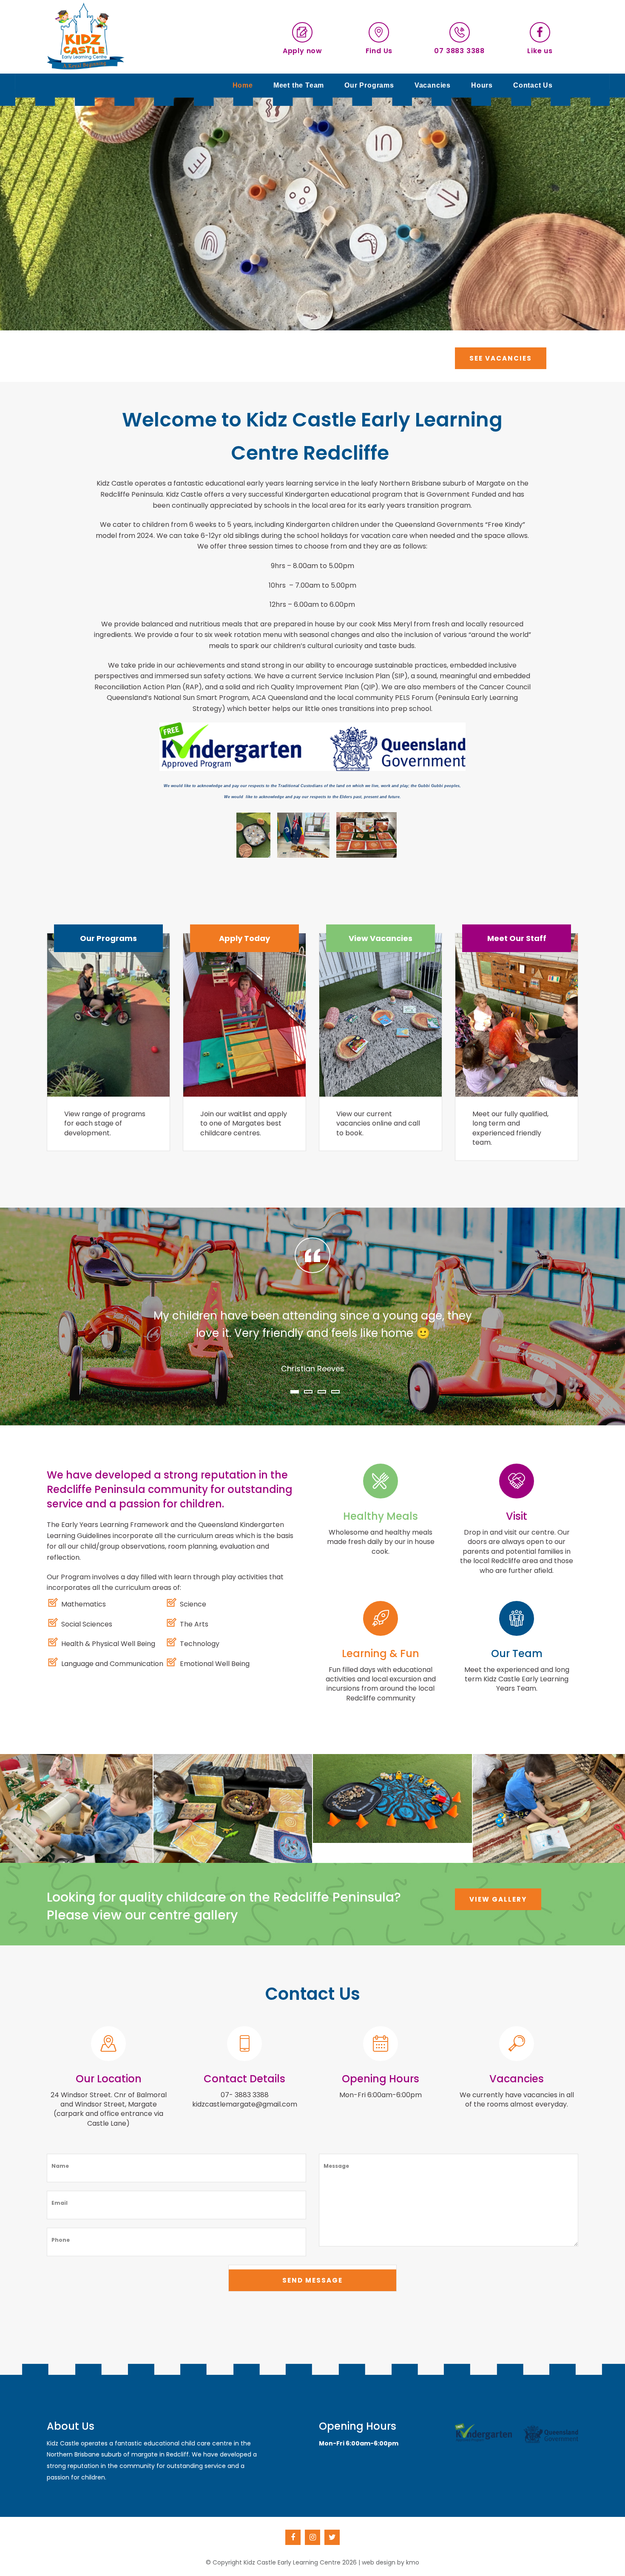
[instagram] (312, 2537)
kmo (413, 2562)
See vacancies (501, 358)
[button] (295, 1392)
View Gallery (498, 1899)
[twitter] (332, 2537)
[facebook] (293, 2537)
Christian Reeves (313, 1369)
